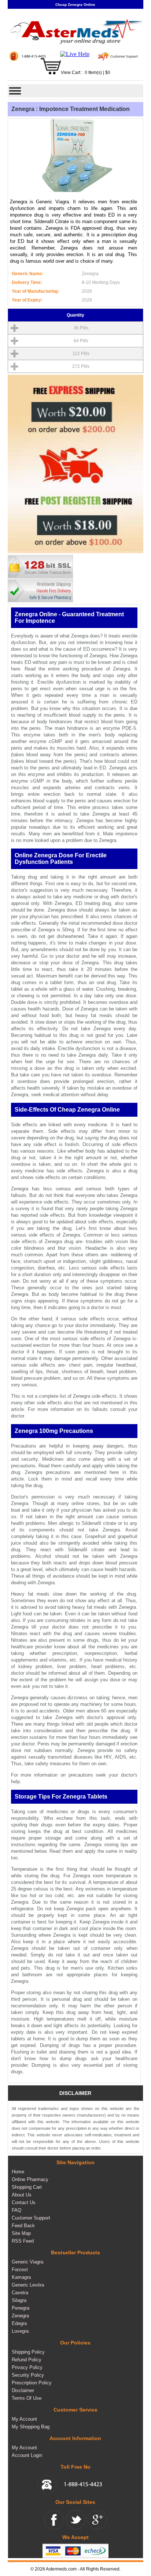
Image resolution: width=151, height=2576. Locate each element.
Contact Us (24, 2202)
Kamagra (21, 2277)
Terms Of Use (27, 2398)
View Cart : (72, 73)
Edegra (19, 2323)
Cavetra (20, 2293)
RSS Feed (23, 2241)
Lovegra (20, 2331)
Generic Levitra (28, 2285)
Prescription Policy (32, 2383)
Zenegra (20, 2316)
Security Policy (28, 2375)
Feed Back (23, 2226)
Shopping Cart (27, 2187)
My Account (24, 2419)
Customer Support (31, 2218)
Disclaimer (23, 2390)
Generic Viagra (27, 2262)
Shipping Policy (28, 2352)
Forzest (20, 2270)
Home (18, 2172)
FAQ (16, 2210)
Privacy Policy (27, 2367)
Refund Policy (27, 2360)
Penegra (21, 2308)
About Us (22, 2195)
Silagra (19, 2300)
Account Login (27, 2455)
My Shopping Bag (31, 2427)
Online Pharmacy (30, 2179)
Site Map (21, 2233)
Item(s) (95, 73)
